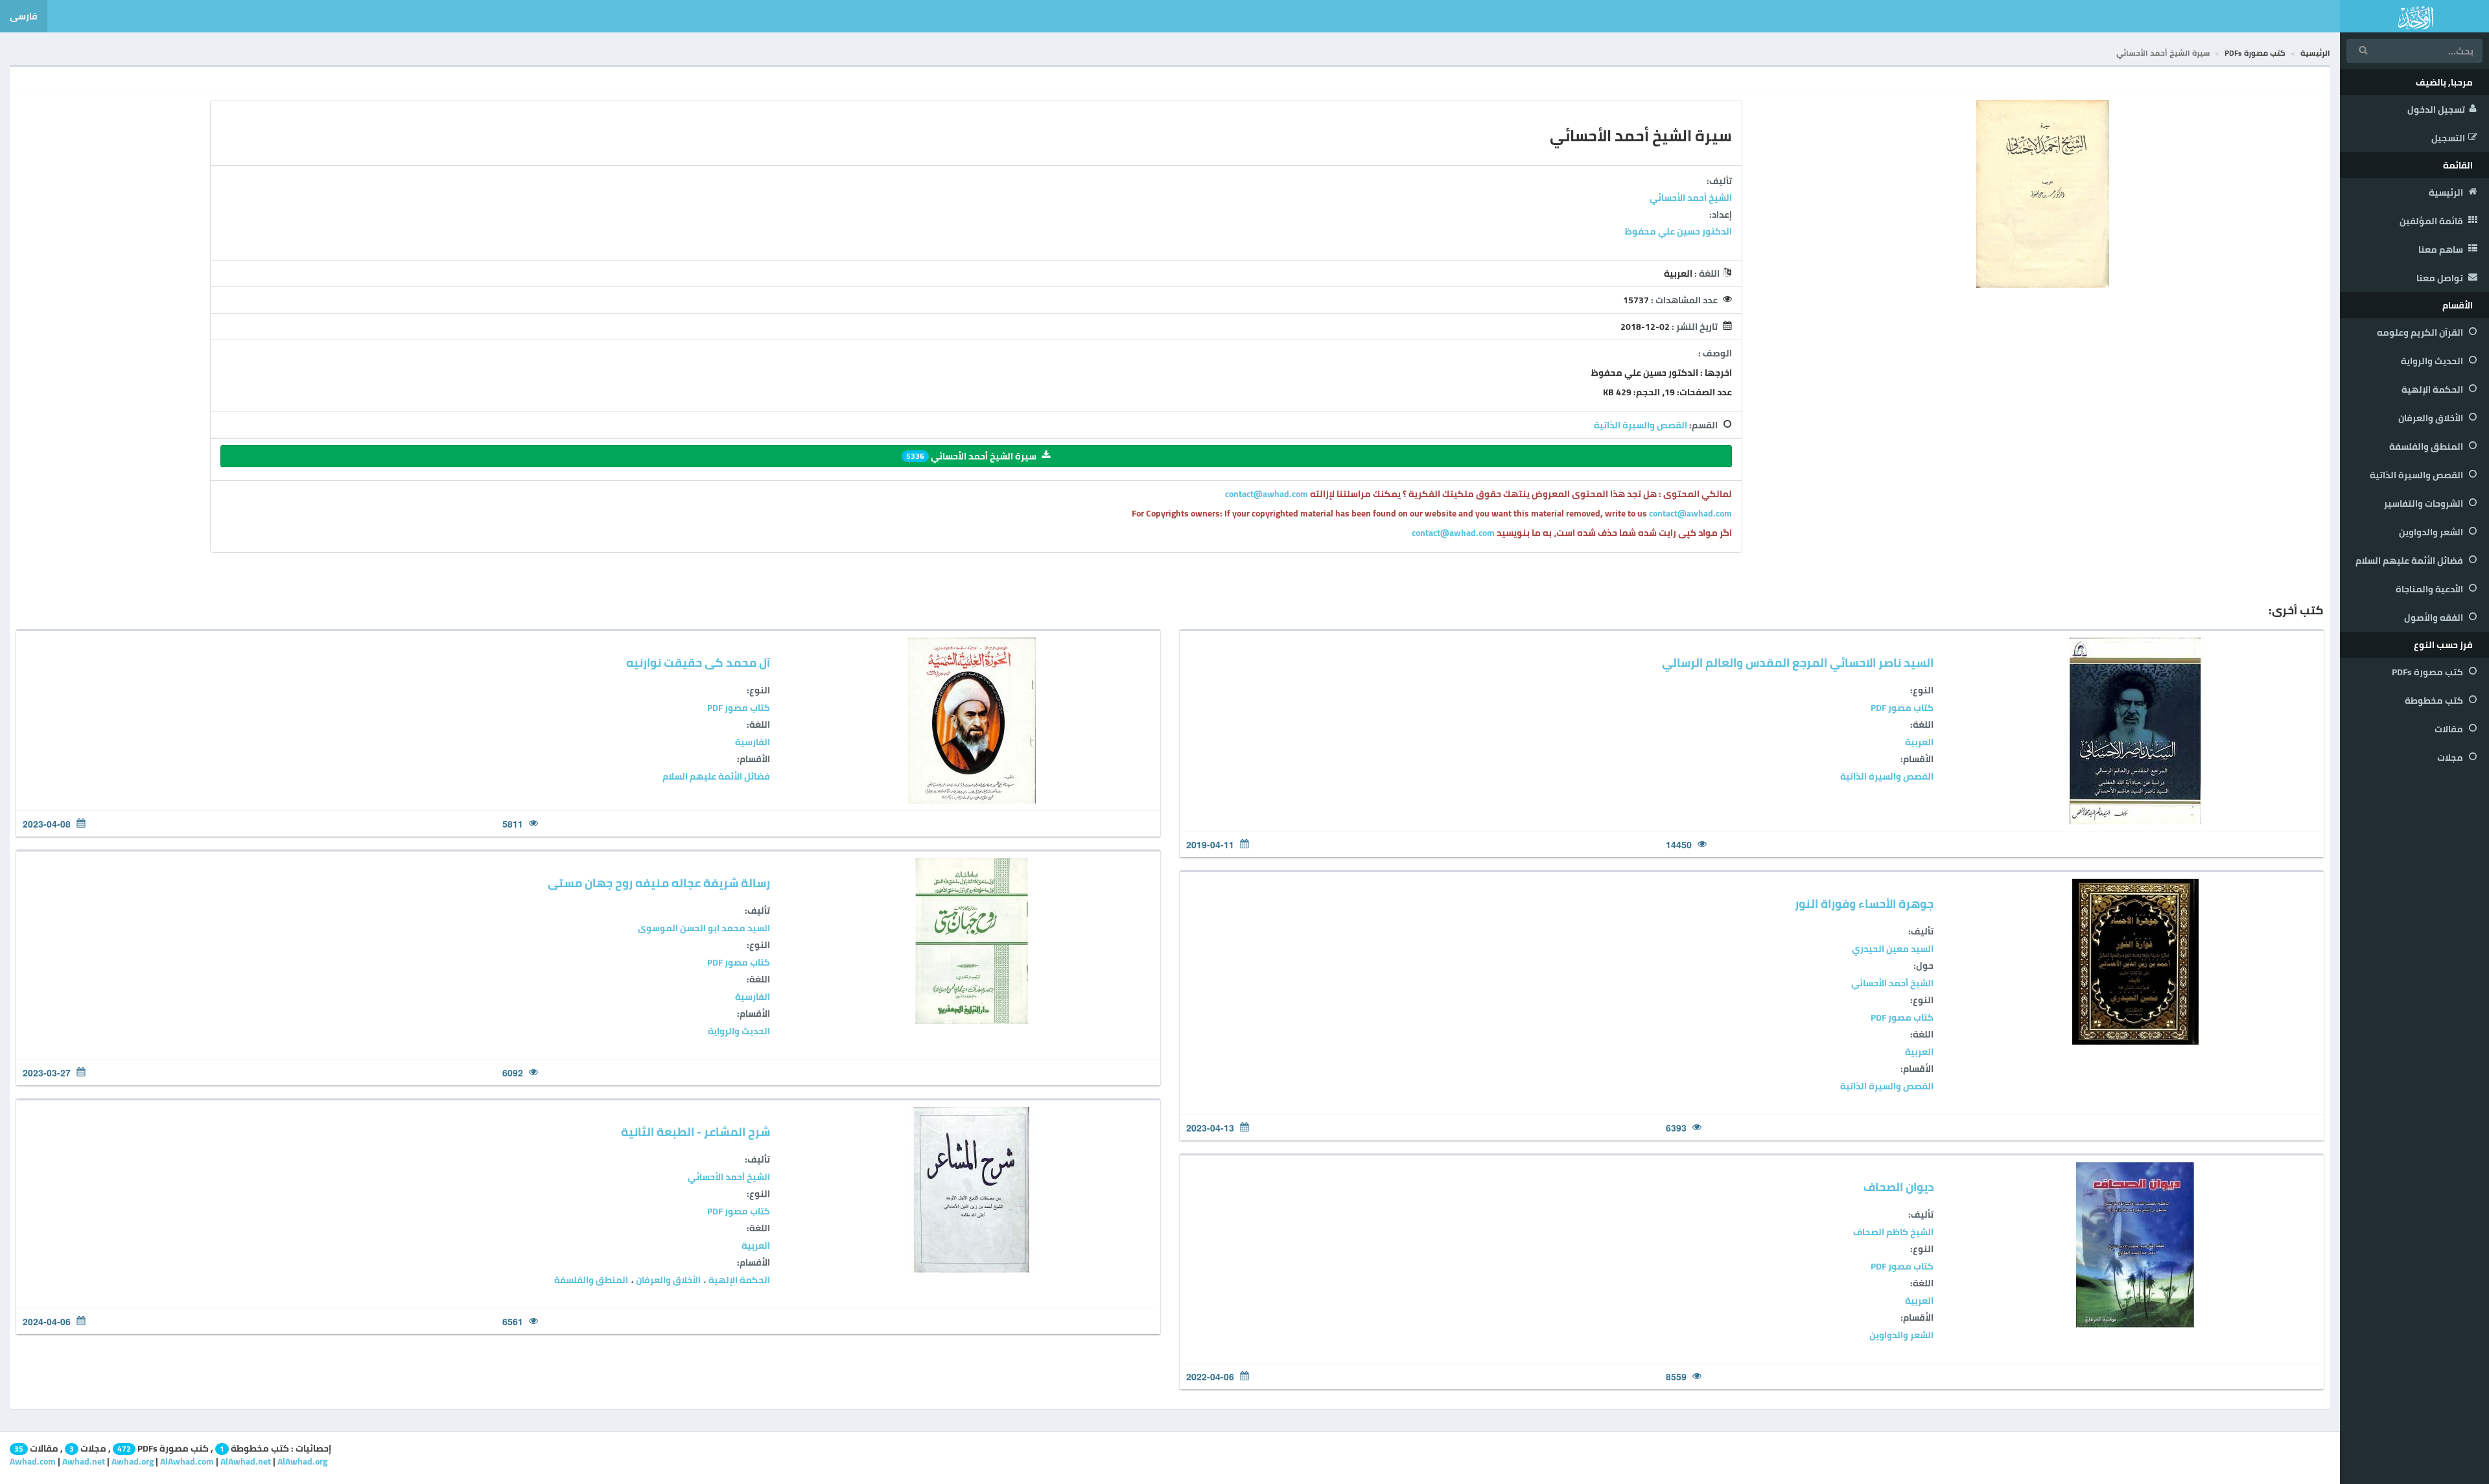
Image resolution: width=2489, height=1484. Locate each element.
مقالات (2450, 729)
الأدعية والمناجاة (2430, 589)
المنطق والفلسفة (2427, 446)
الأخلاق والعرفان (2432, 418)
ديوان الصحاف (1899, 1187)
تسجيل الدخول (2436, 110)
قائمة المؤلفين (2432, 221)
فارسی (24, 16)
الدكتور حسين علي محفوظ (1678, 231)
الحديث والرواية (2433, 361)
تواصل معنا (2441, 278)
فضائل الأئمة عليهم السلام (2410, 561)
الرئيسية (2447, 192)
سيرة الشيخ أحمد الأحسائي (971, 456)
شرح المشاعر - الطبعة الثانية (695, 1132)
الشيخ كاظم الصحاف (1893, 1232)
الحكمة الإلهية (2433, 389)
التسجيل (2448, 138)
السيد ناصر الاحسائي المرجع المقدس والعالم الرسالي (1798, 663)
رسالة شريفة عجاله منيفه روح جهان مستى (659, 883)
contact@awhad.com (1268, 494)
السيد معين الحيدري (1893, 949)
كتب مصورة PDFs (2428, 672)
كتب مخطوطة (2435, 701)
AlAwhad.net (246, 1461)
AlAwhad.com (187, 1461)
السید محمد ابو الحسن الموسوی (704, 928)
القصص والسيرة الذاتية (2417, 475)
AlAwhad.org (302, 1461)
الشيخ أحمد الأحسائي (1691, 198)
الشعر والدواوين (2432, 532)
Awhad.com (33, 1461)
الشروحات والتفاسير (2425, 504)
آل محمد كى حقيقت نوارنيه (698, 663)
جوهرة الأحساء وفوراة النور (1864, 904)
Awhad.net (84, 1461)
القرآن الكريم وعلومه (2421, 332)
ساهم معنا (2442, 249)
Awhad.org (133, 1461)
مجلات (2451, 758)
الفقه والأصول (2435, 618)
